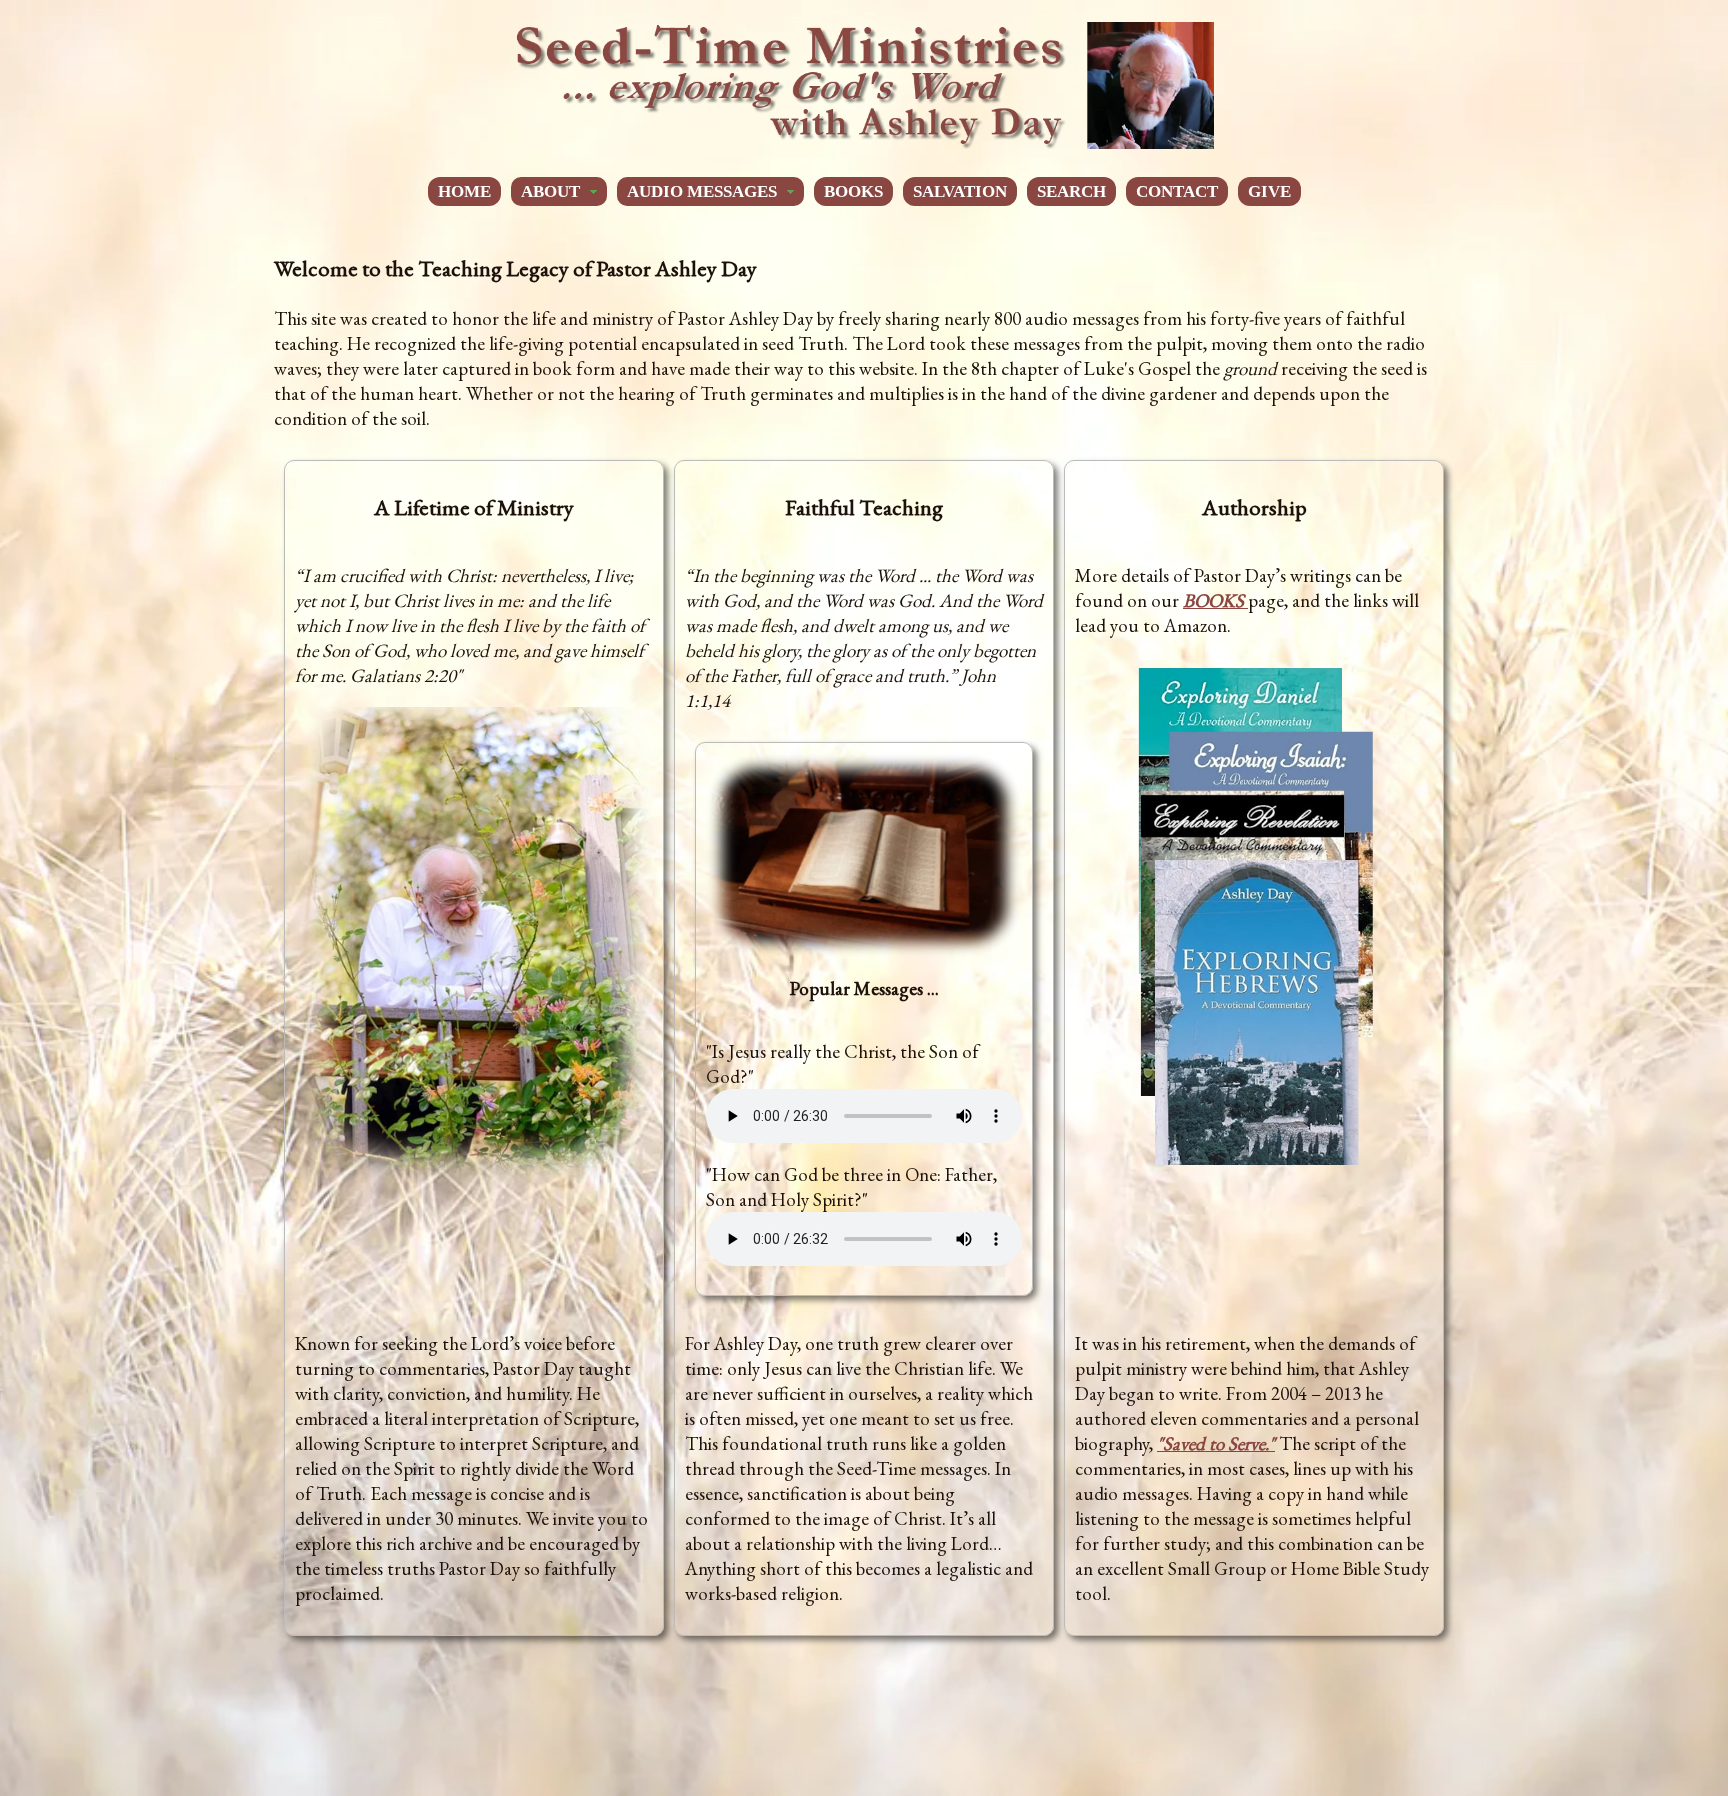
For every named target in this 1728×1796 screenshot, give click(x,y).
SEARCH (1071, 191)
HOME (464, 191)
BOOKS (853, 191)
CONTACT (1177, 191)
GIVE (1269, 191)
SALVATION (960, 191)
